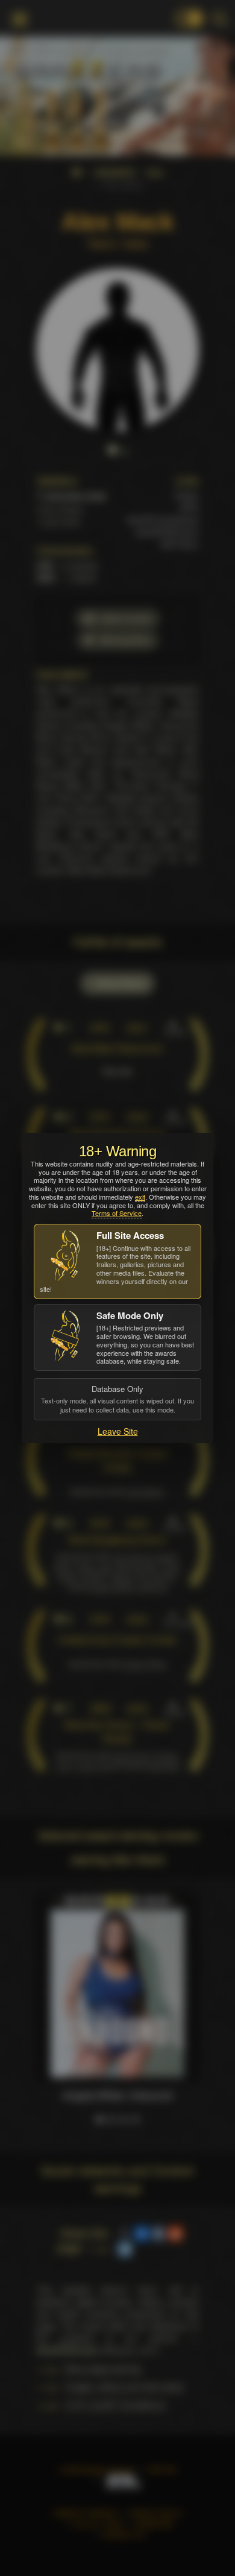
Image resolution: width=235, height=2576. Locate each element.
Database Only (117, 1399)
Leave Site (118, 1431)
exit (140, 1197)
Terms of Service (117, 1213)
